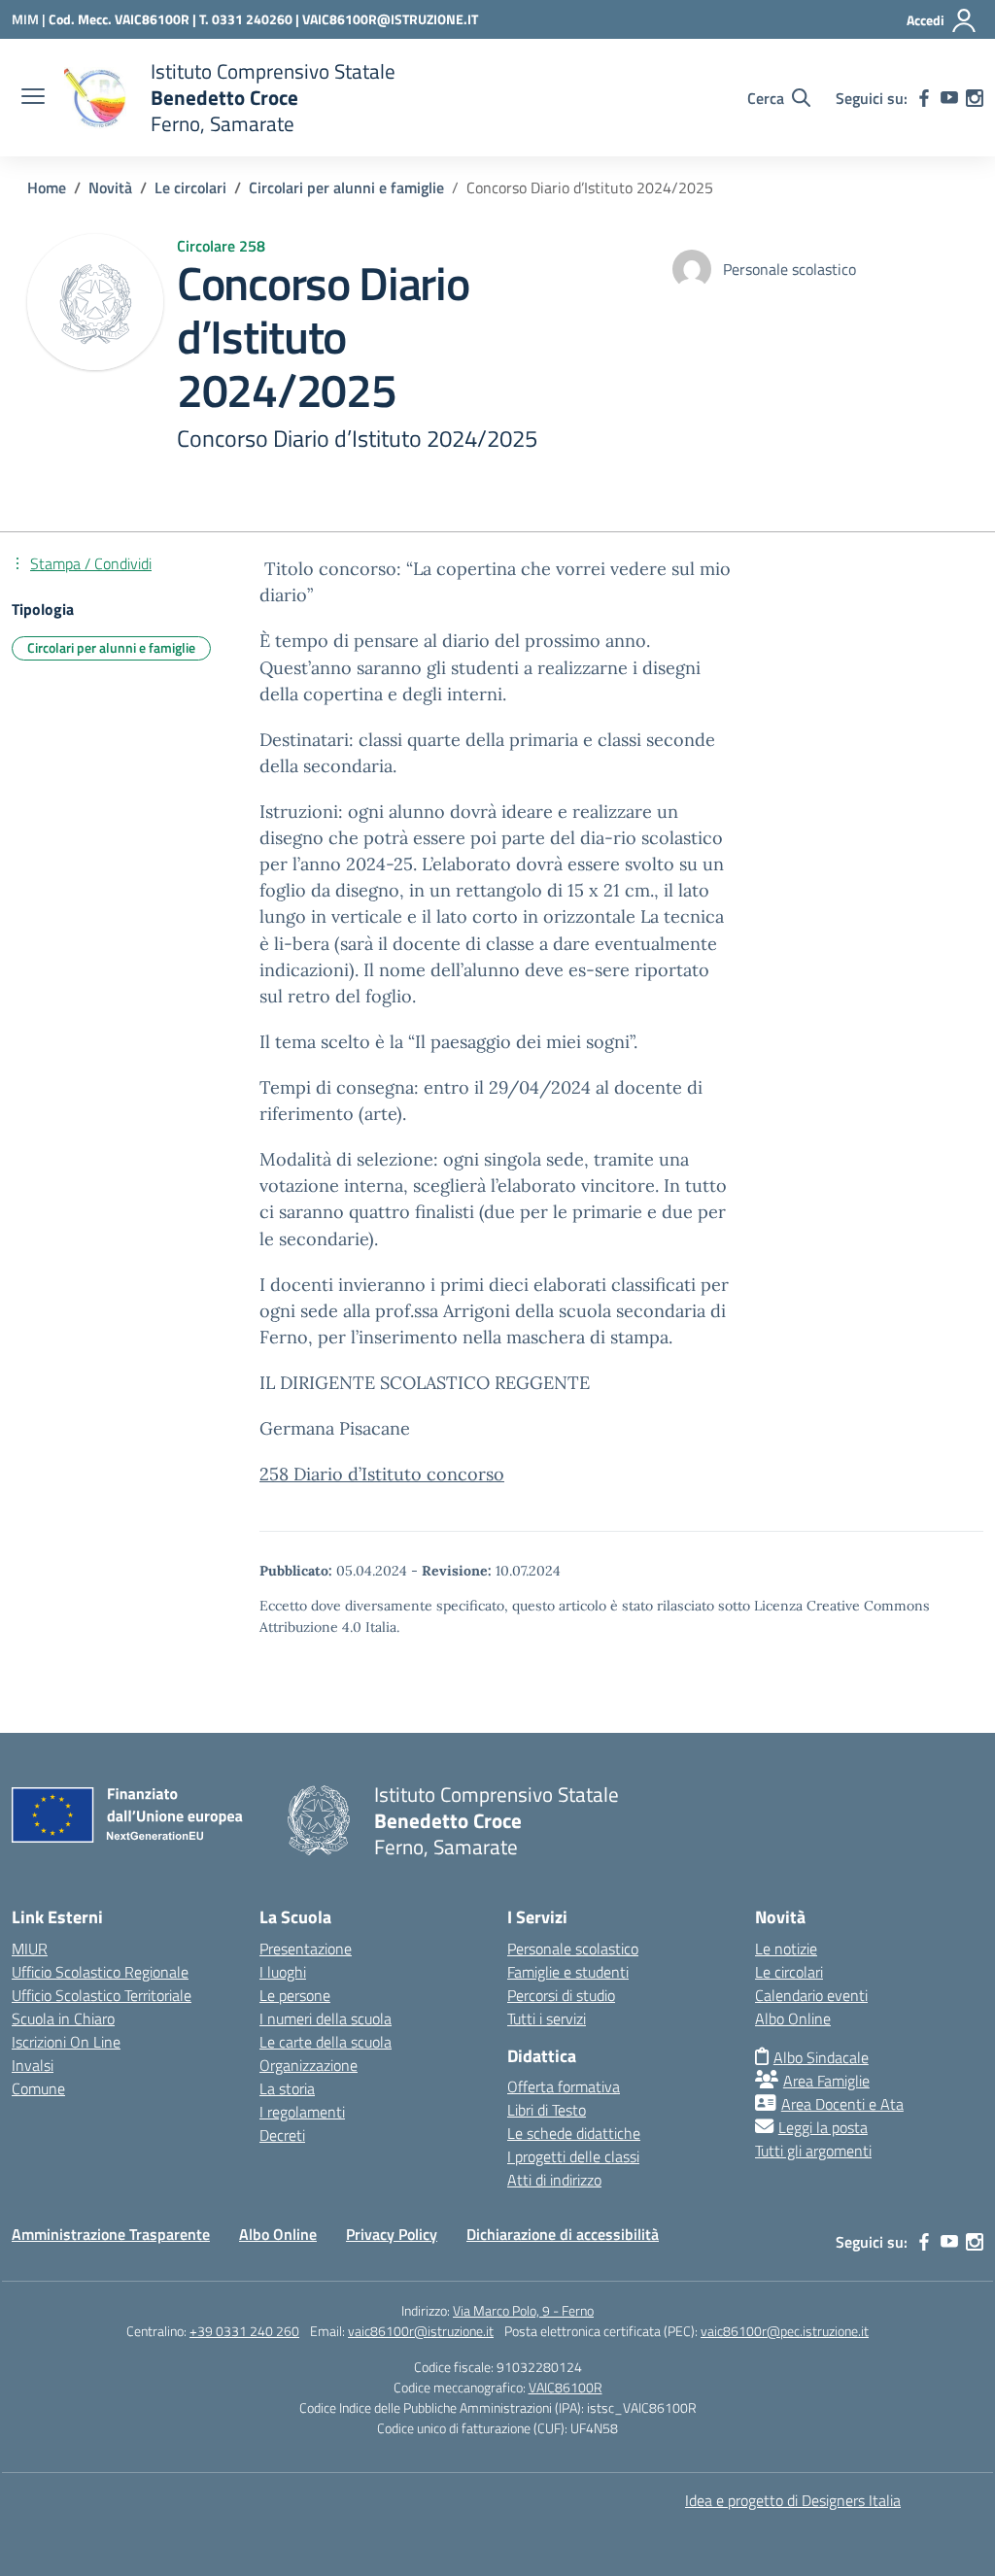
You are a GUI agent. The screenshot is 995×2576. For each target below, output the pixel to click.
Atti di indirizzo (554, 2180)
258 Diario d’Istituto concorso (382, 1474)
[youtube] (949, 98)
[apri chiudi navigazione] (33, 98)
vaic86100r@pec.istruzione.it (785, 2331)
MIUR (30, 1949)
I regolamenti (302, 2112)
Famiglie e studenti (568, 1972)
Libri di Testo (547, 2110)
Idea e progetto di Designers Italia (793, 2500)
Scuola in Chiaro (63, 2018)
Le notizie (786, 1949)
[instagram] (975, 98)
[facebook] (924, 98)
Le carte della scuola (326, 2042)
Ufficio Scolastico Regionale (100, 1972)
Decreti (282, 2135)
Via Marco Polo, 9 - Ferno (523, 2310)
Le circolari (789, 1972)
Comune (38, 2088)
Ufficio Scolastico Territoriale (102, 1995)
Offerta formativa (564, 2086)
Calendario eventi (811, 1995)
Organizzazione (309, 2065)
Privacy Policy (392, 2234)
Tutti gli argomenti (813, 2151)
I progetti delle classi (573, 2156)
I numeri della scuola (326, 2018)
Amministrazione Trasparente (111, 2234)
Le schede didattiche (574, 2133)
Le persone (295, 1995)
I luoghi (283, 1972)
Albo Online (793, 2018)
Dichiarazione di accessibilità (563, 2234)
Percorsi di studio (561, 1995)
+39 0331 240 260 (244, 2331)
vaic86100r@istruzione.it (421, 2331)
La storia (287, 2088)
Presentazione (306, 1949)
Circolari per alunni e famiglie (111, 647)
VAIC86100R (566, 2387)
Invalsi (33, 2065)
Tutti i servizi (547, 2018)
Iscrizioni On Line (66, 2042)
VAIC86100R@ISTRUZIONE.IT (390, 19)
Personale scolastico (573, 1949)
